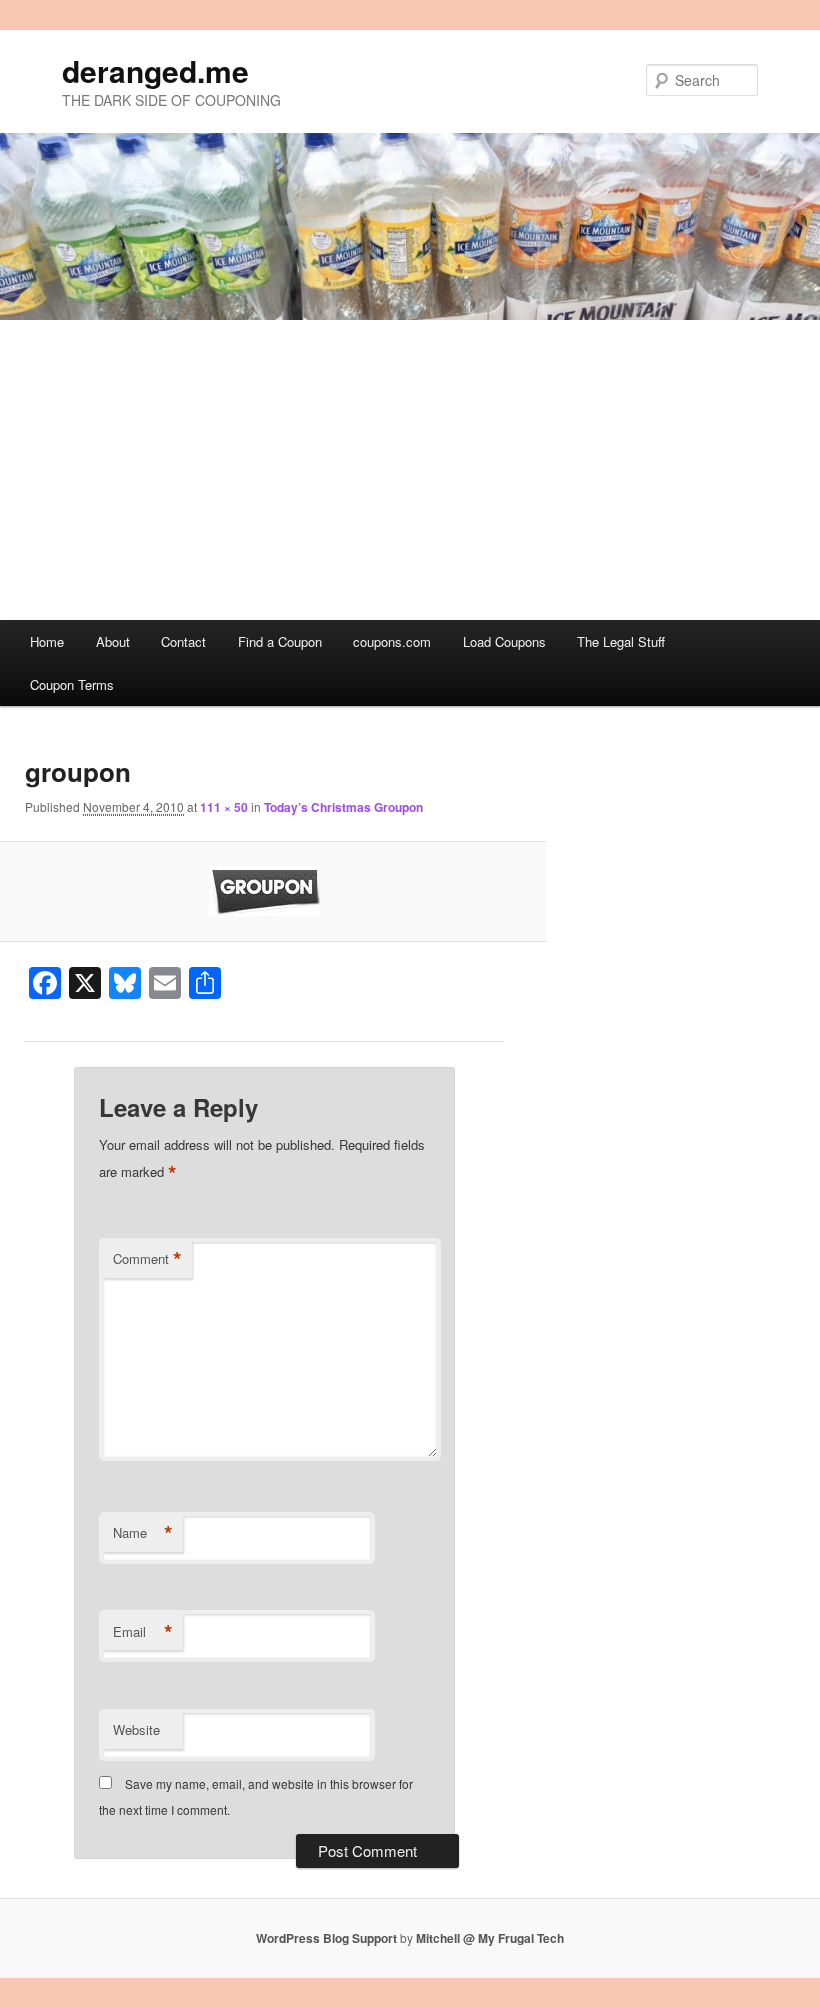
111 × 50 (224, 807)
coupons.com (392, 641)
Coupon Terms (72, 684)
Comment (147, 1259)
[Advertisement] (410, 470)
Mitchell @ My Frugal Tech (490, 1938)
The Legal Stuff (621, 641)
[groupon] (264, 891)
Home (47, 641)
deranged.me (155, 70)
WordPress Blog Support (326, 1938)
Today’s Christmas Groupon (343, 807)
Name (143, 1533)
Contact (183, 641)
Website (136, 1729)
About (113, 641)
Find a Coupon (280, 641)
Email (143, 1632)
